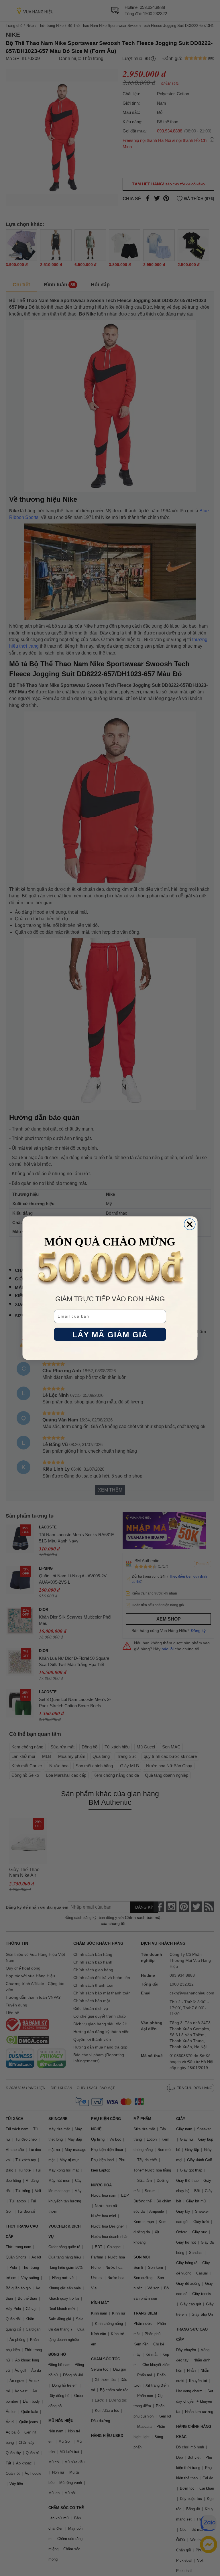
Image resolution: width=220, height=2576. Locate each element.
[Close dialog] (190, 1224)
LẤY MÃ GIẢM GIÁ (110, 1334)
